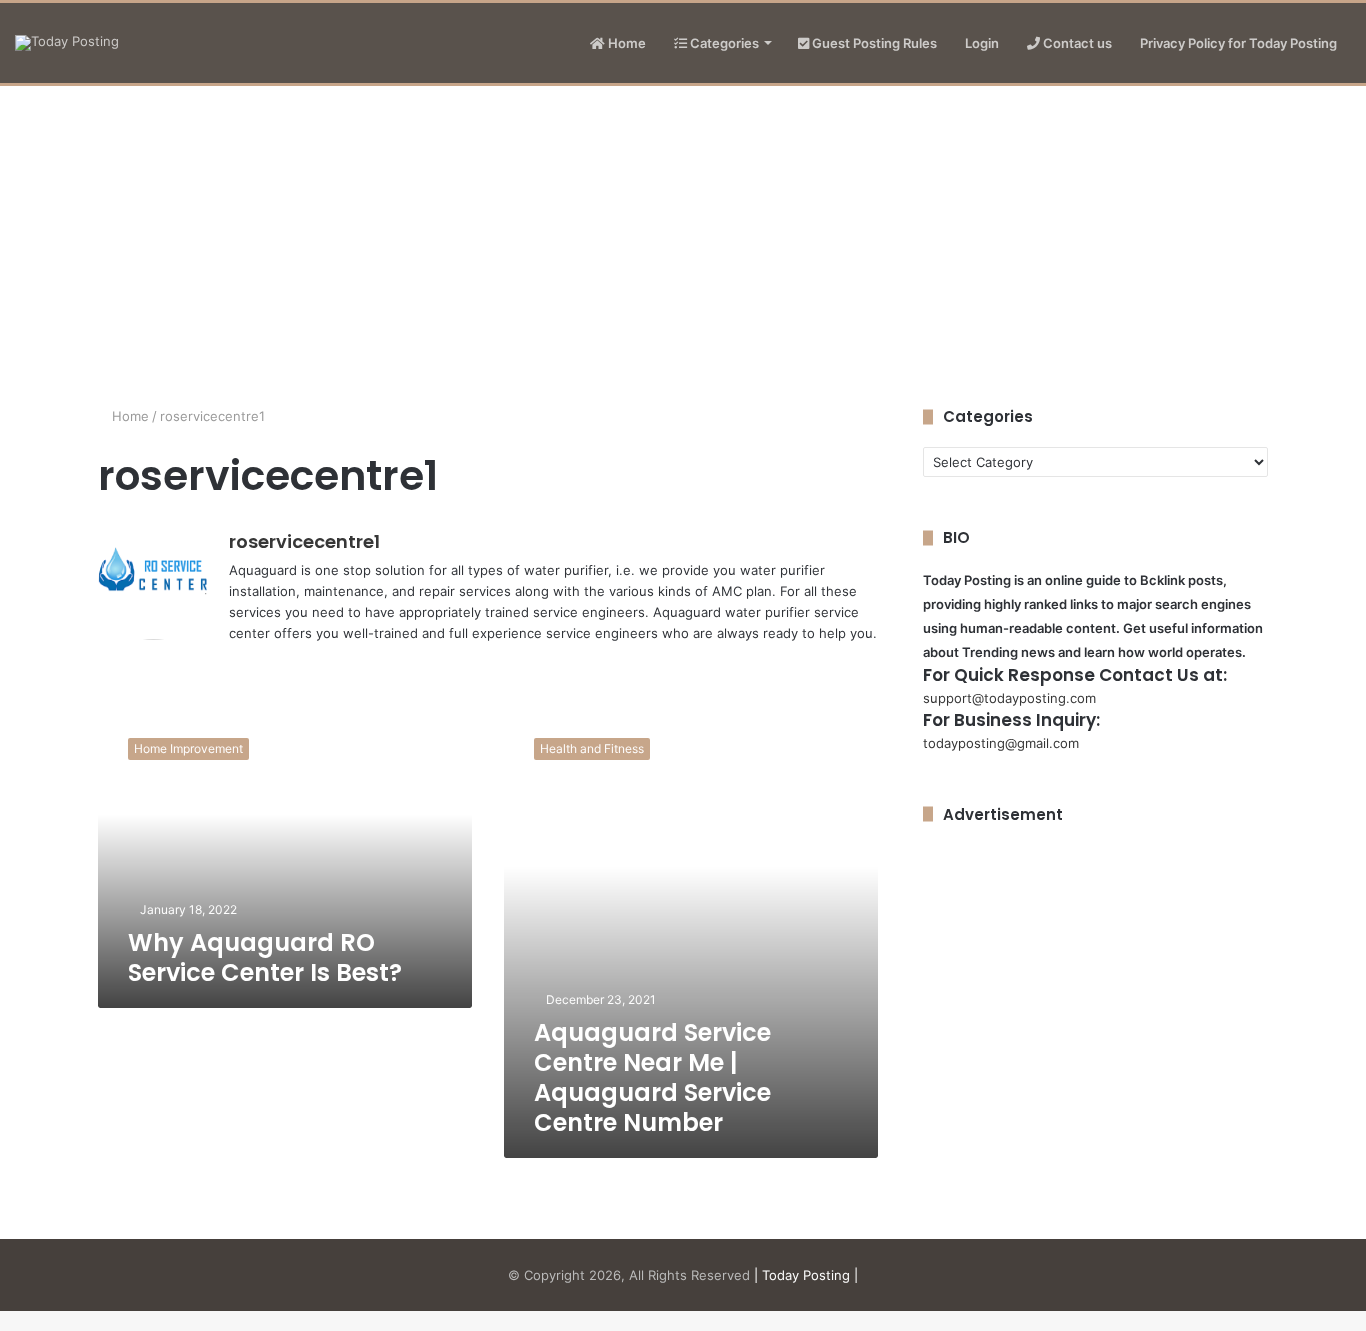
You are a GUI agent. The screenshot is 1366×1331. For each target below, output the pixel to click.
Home (625, 43)
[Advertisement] (683, 236)
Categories (723, 43)
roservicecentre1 (304, 541)
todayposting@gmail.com (1001, 743)
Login (982, 43)
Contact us (1076, 43)
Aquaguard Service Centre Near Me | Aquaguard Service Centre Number (652, 1077)
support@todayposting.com (1009, 698)
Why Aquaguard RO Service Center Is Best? (265, 957)
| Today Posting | (806, 1275)
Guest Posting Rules (873, 43)
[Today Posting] (67, 43)
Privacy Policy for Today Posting (1238, 43)
